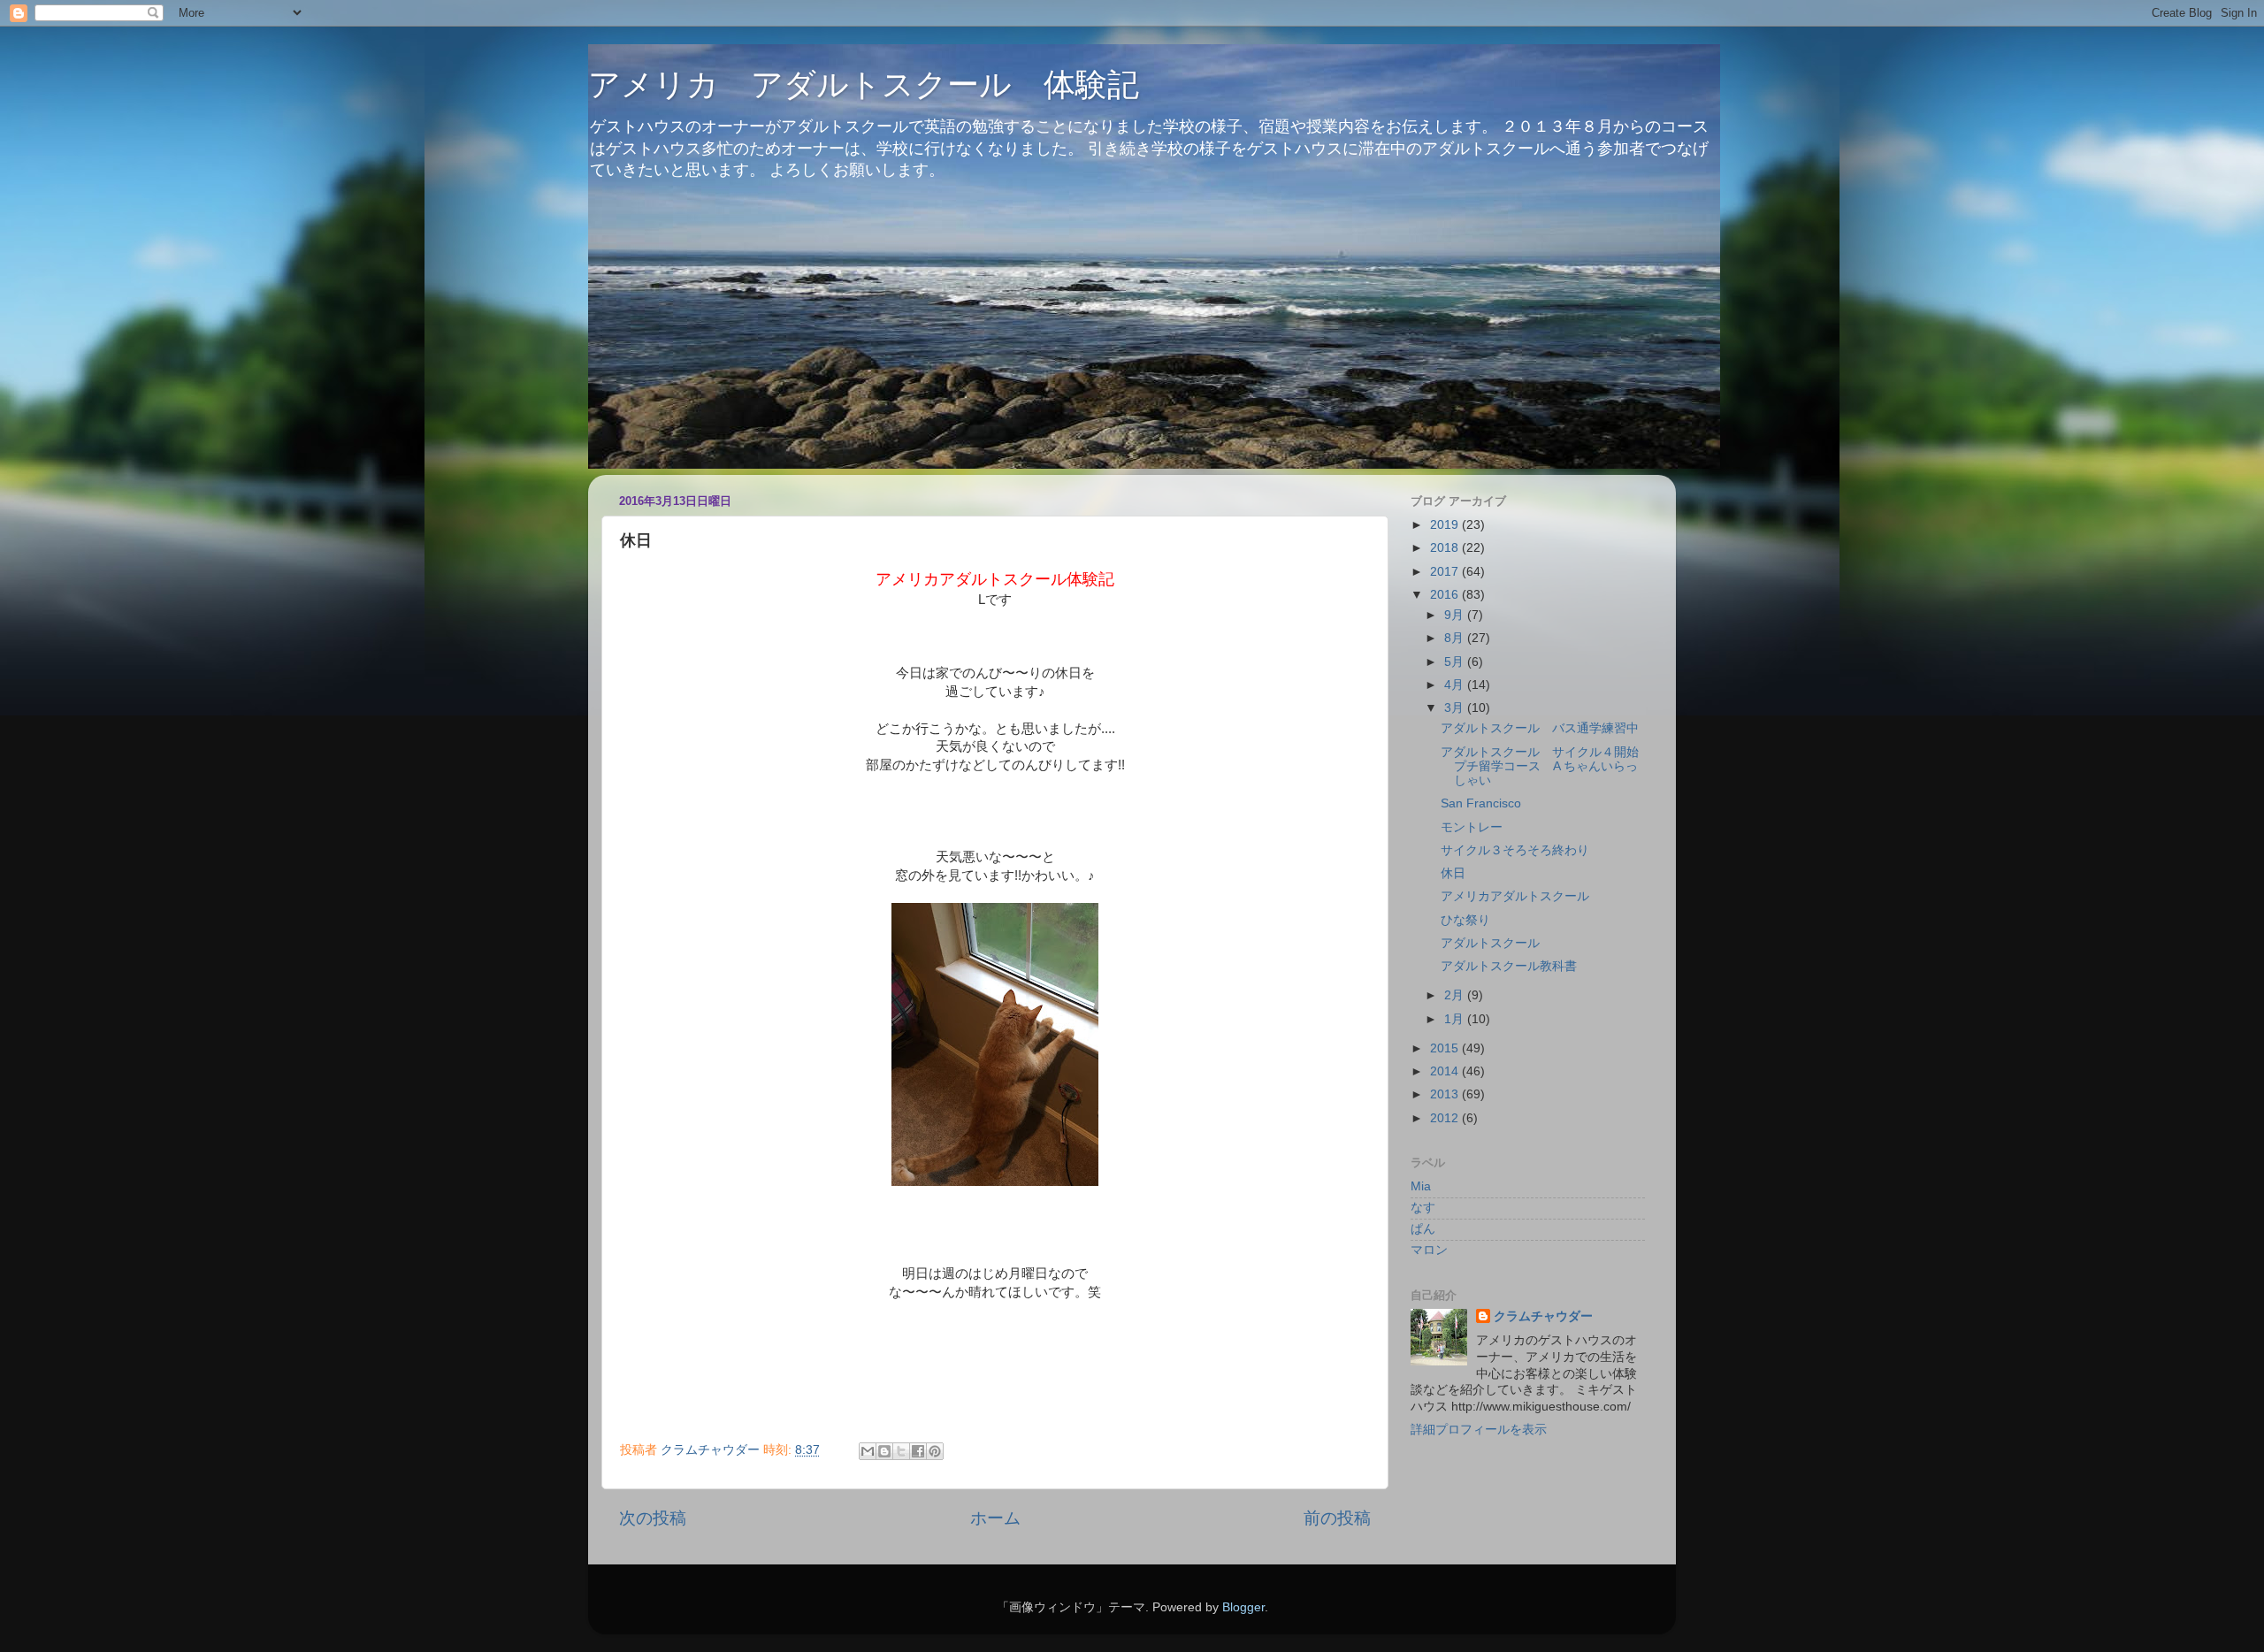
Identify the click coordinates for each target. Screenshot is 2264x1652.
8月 (1456, 638)
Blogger (1243, 1607)
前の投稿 (1337, 1518)
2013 (1446, 1094)
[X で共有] (901, 1451)
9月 (1456, 615)
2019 (1446, 525)
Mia (1421, 1186)
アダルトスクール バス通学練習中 (1540, 728)
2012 (1446, 1118)
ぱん (1423, 1229)
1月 (1456, 1019)
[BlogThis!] (884, 1451)
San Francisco (1481, 803)
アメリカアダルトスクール (1515, 896)
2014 (1446, 1071)
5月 (1456, 662)
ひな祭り (1465, 920)
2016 (1446, 595)
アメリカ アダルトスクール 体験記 (864, 84)
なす (1423, 1208)
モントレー (1472, 827)
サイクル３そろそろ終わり (1515, 850)
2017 (1446, 572)
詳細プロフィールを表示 (1479, 1430)
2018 (1446, 548)
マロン (1429, 1250)
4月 (1456, 685)
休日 (1453, 873)
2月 (1456, 995)
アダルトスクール (1490, 943)
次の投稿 (653, 1518)
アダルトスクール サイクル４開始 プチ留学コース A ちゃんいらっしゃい (1546, 766)
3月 (1456, 708)
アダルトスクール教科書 (1509, 966)
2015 (1446, 1048)
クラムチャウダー (1543, 1316)
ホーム (995, 1518)
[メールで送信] (868, 1451)
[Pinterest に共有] (935, 1451)
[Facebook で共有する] (918, 1451)
